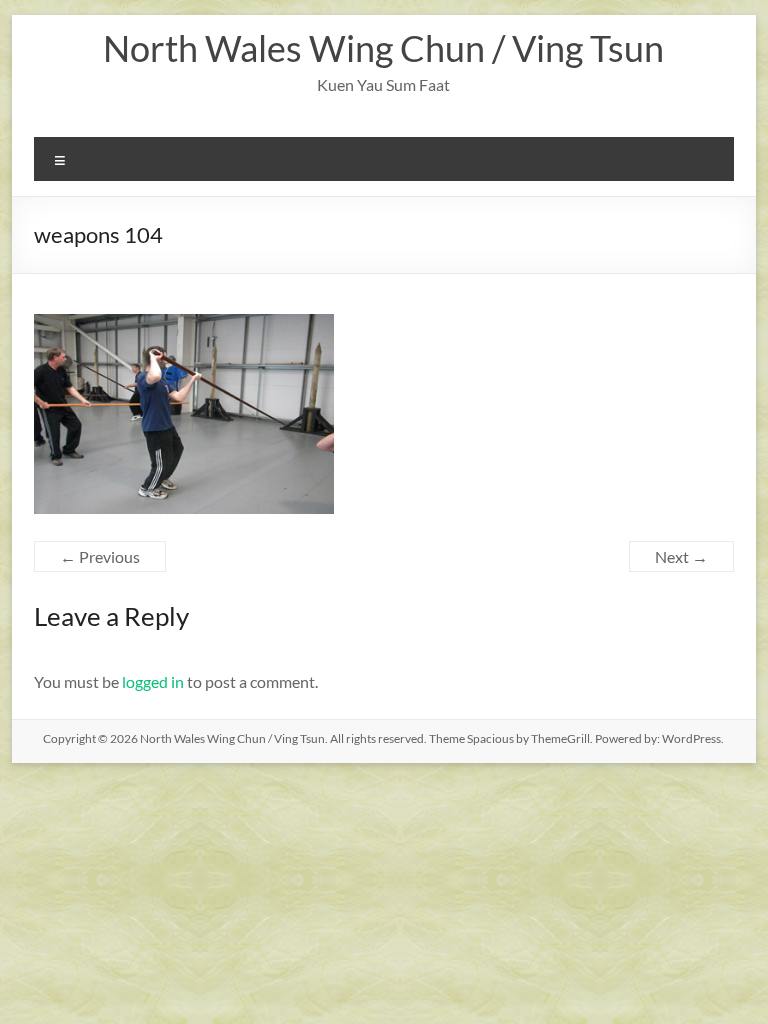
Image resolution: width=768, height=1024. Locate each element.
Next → (681, 556)
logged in (153, 681)
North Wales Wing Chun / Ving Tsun (383, 48)
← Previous (100, 556)
